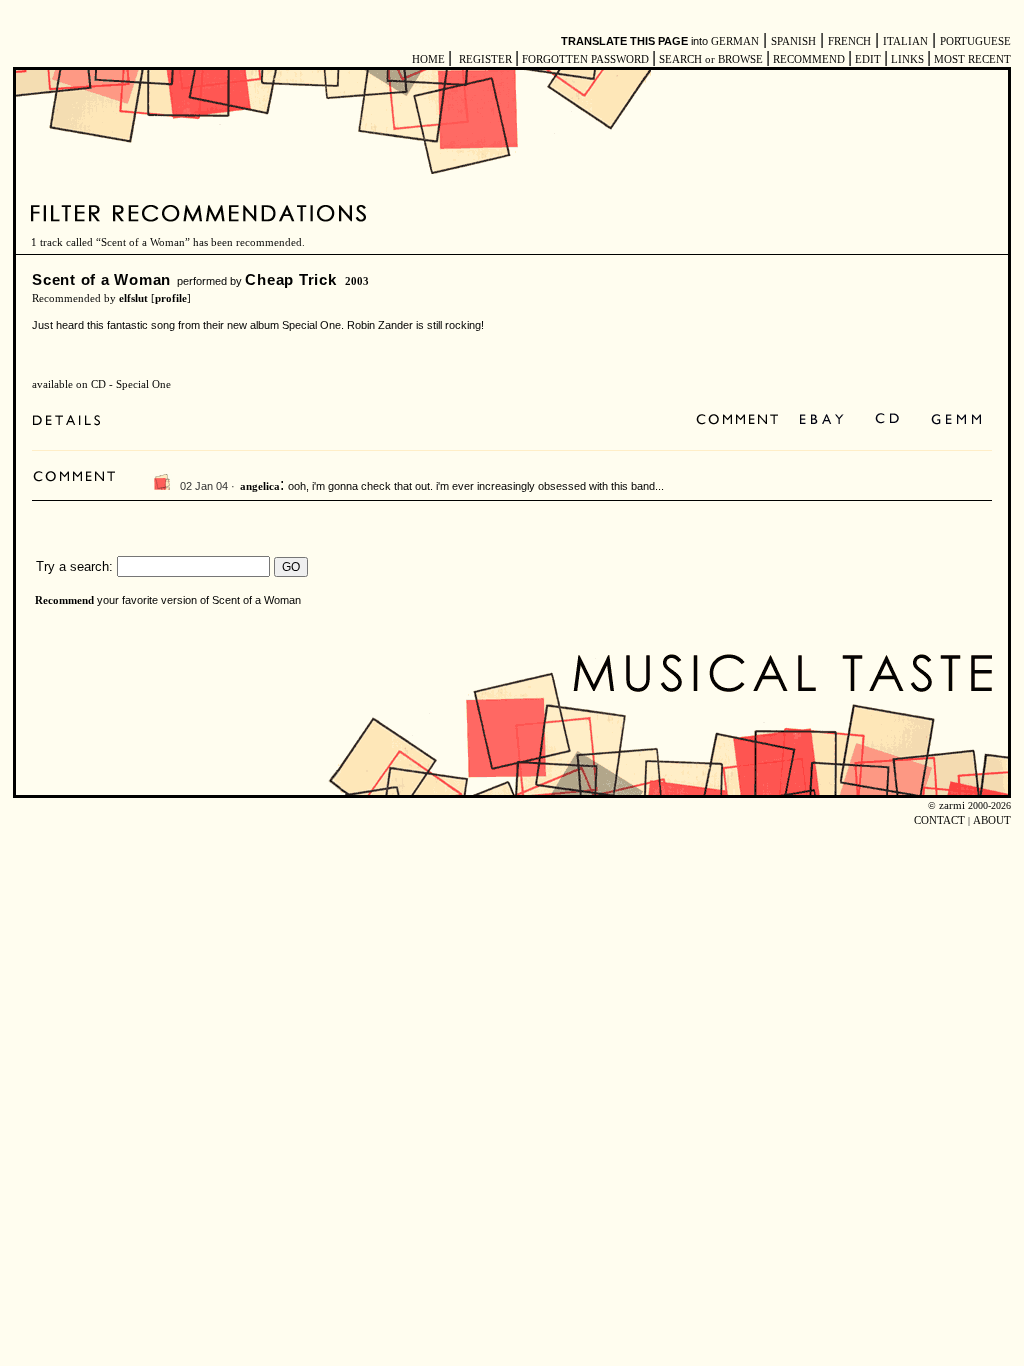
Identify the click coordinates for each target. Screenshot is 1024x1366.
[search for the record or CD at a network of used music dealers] (957, 420)
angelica (260, 486)
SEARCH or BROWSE (711, 59)
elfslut (133, 298)
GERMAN (735, 41)
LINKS (907, 59)
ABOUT (992, 820)
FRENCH (849, 41)
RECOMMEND (809, 59)
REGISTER (485, 59)
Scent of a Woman (101, 279)
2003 (357, 281)
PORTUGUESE (975, 41)
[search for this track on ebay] (821, 420)
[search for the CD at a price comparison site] (888, 420)
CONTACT (939, 820)
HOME (428, 59)
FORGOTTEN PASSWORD (585, 59)
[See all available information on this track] (71, 420)
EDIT (868, 59)
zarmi (952, 805)
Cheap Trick (290, 279)
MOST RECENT (971, 59)
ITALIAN (905, 41)
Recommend (64, 600)
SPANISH (793, 41)
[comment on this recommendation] (741, 420)
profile (171, 298)
